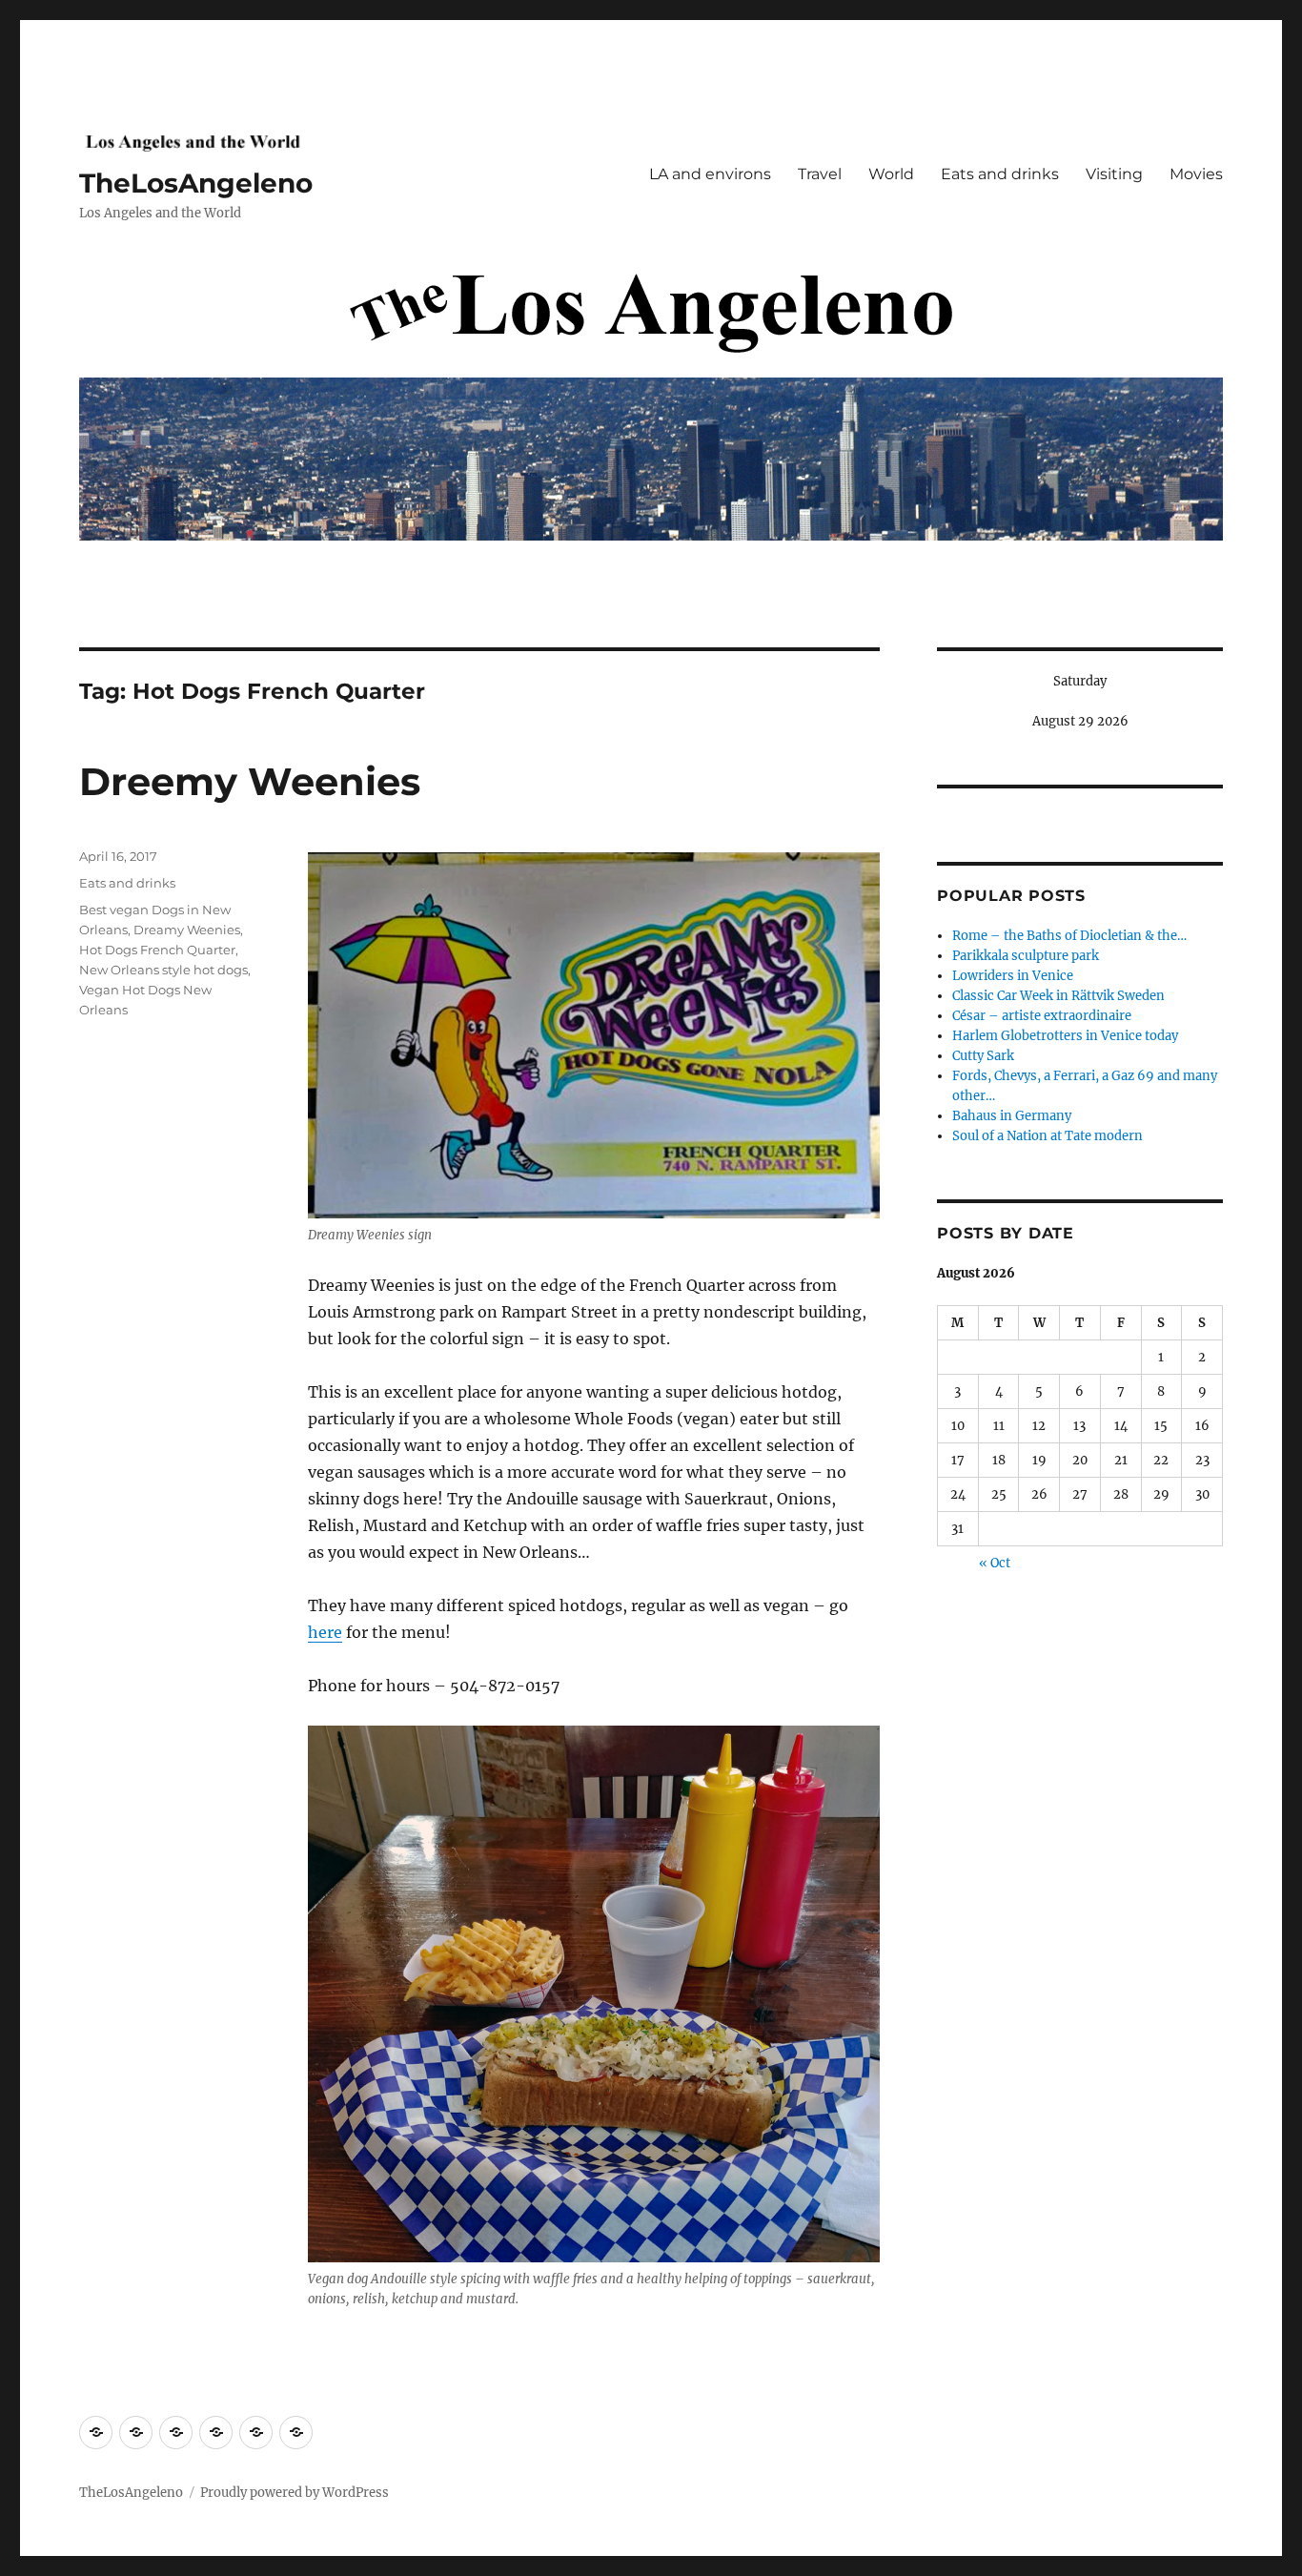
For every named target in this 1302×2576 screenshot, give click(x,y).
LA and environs (710, 174)
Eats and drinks (1000, 174)
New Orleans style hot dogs (163, 970)
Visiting (1114, 174)
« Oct (995, 1563)
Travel (820, 174)
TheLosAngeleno (196, 183)
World (891, 174)
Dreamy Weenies (187, 930)
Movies (1196, 174)
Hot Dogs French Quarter (157, 950)
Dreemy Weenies (250, 781)
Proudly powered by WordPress (295, 2493)
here (325, 1632)
